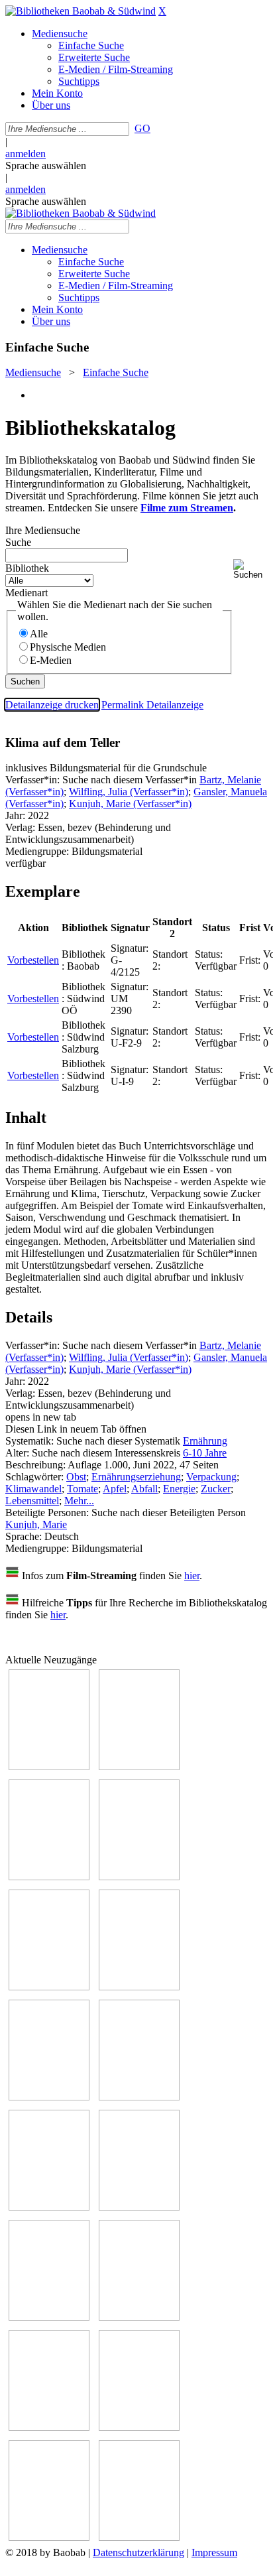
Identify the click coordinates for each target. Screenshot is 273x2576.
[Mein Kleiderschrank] (139, 2537)
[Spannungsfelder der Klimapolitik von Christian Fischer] (139, 1767)
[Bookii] (49, 2097)
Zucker (216, 1489)
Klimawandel (33, 1489)
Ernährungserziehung (136, 1477)
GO (142, 128)
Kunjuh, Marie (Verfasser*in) (130, 804)
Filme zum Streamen (187, 508)
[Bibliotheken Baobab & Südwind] (81, 11)
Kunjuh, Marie (36, 1524)
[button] (250, 569)
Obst (76, 1477)
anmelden (26, 154)
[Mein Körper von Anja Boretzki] (139, 2427)
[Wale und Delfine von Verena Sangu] (139, 1877)
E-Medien (51, 660)
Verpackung (211, 1477)
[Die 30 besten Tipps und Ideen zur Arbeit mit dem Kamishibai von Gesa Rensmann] (49, 1767)
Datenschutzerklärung (138, 2552)
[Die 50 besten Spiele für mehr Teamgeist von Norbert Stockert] (139, 2207)
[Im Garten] (49, 2207)
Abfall (144, 1489)
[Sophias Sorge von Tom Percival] (49, 1987)
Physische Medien (68, 647)
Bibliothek (27, 568)
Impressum (214, 2552)
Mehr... (79, 1501)
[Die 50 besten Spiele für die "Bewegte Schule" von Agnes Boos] (139, 2317)
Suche (18, 542)
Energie (179, 1489)
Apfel (115, 1489)
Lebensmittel (32, 1501)
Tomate (82, 1489)
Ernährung (205, 1441)
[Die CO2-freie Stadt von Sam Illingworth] (49, 1877)
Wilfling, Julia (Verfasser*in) (129, 792)
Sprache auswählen (46, 165)
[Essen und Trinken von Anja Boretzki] (49, 2427)
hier (192, 1576)
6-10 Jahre (205, 1453)
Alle (39, 634)
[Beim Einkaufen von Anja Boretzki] (49, 2537)
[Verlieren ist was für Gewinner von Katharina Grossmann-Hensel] (139, 1987)
